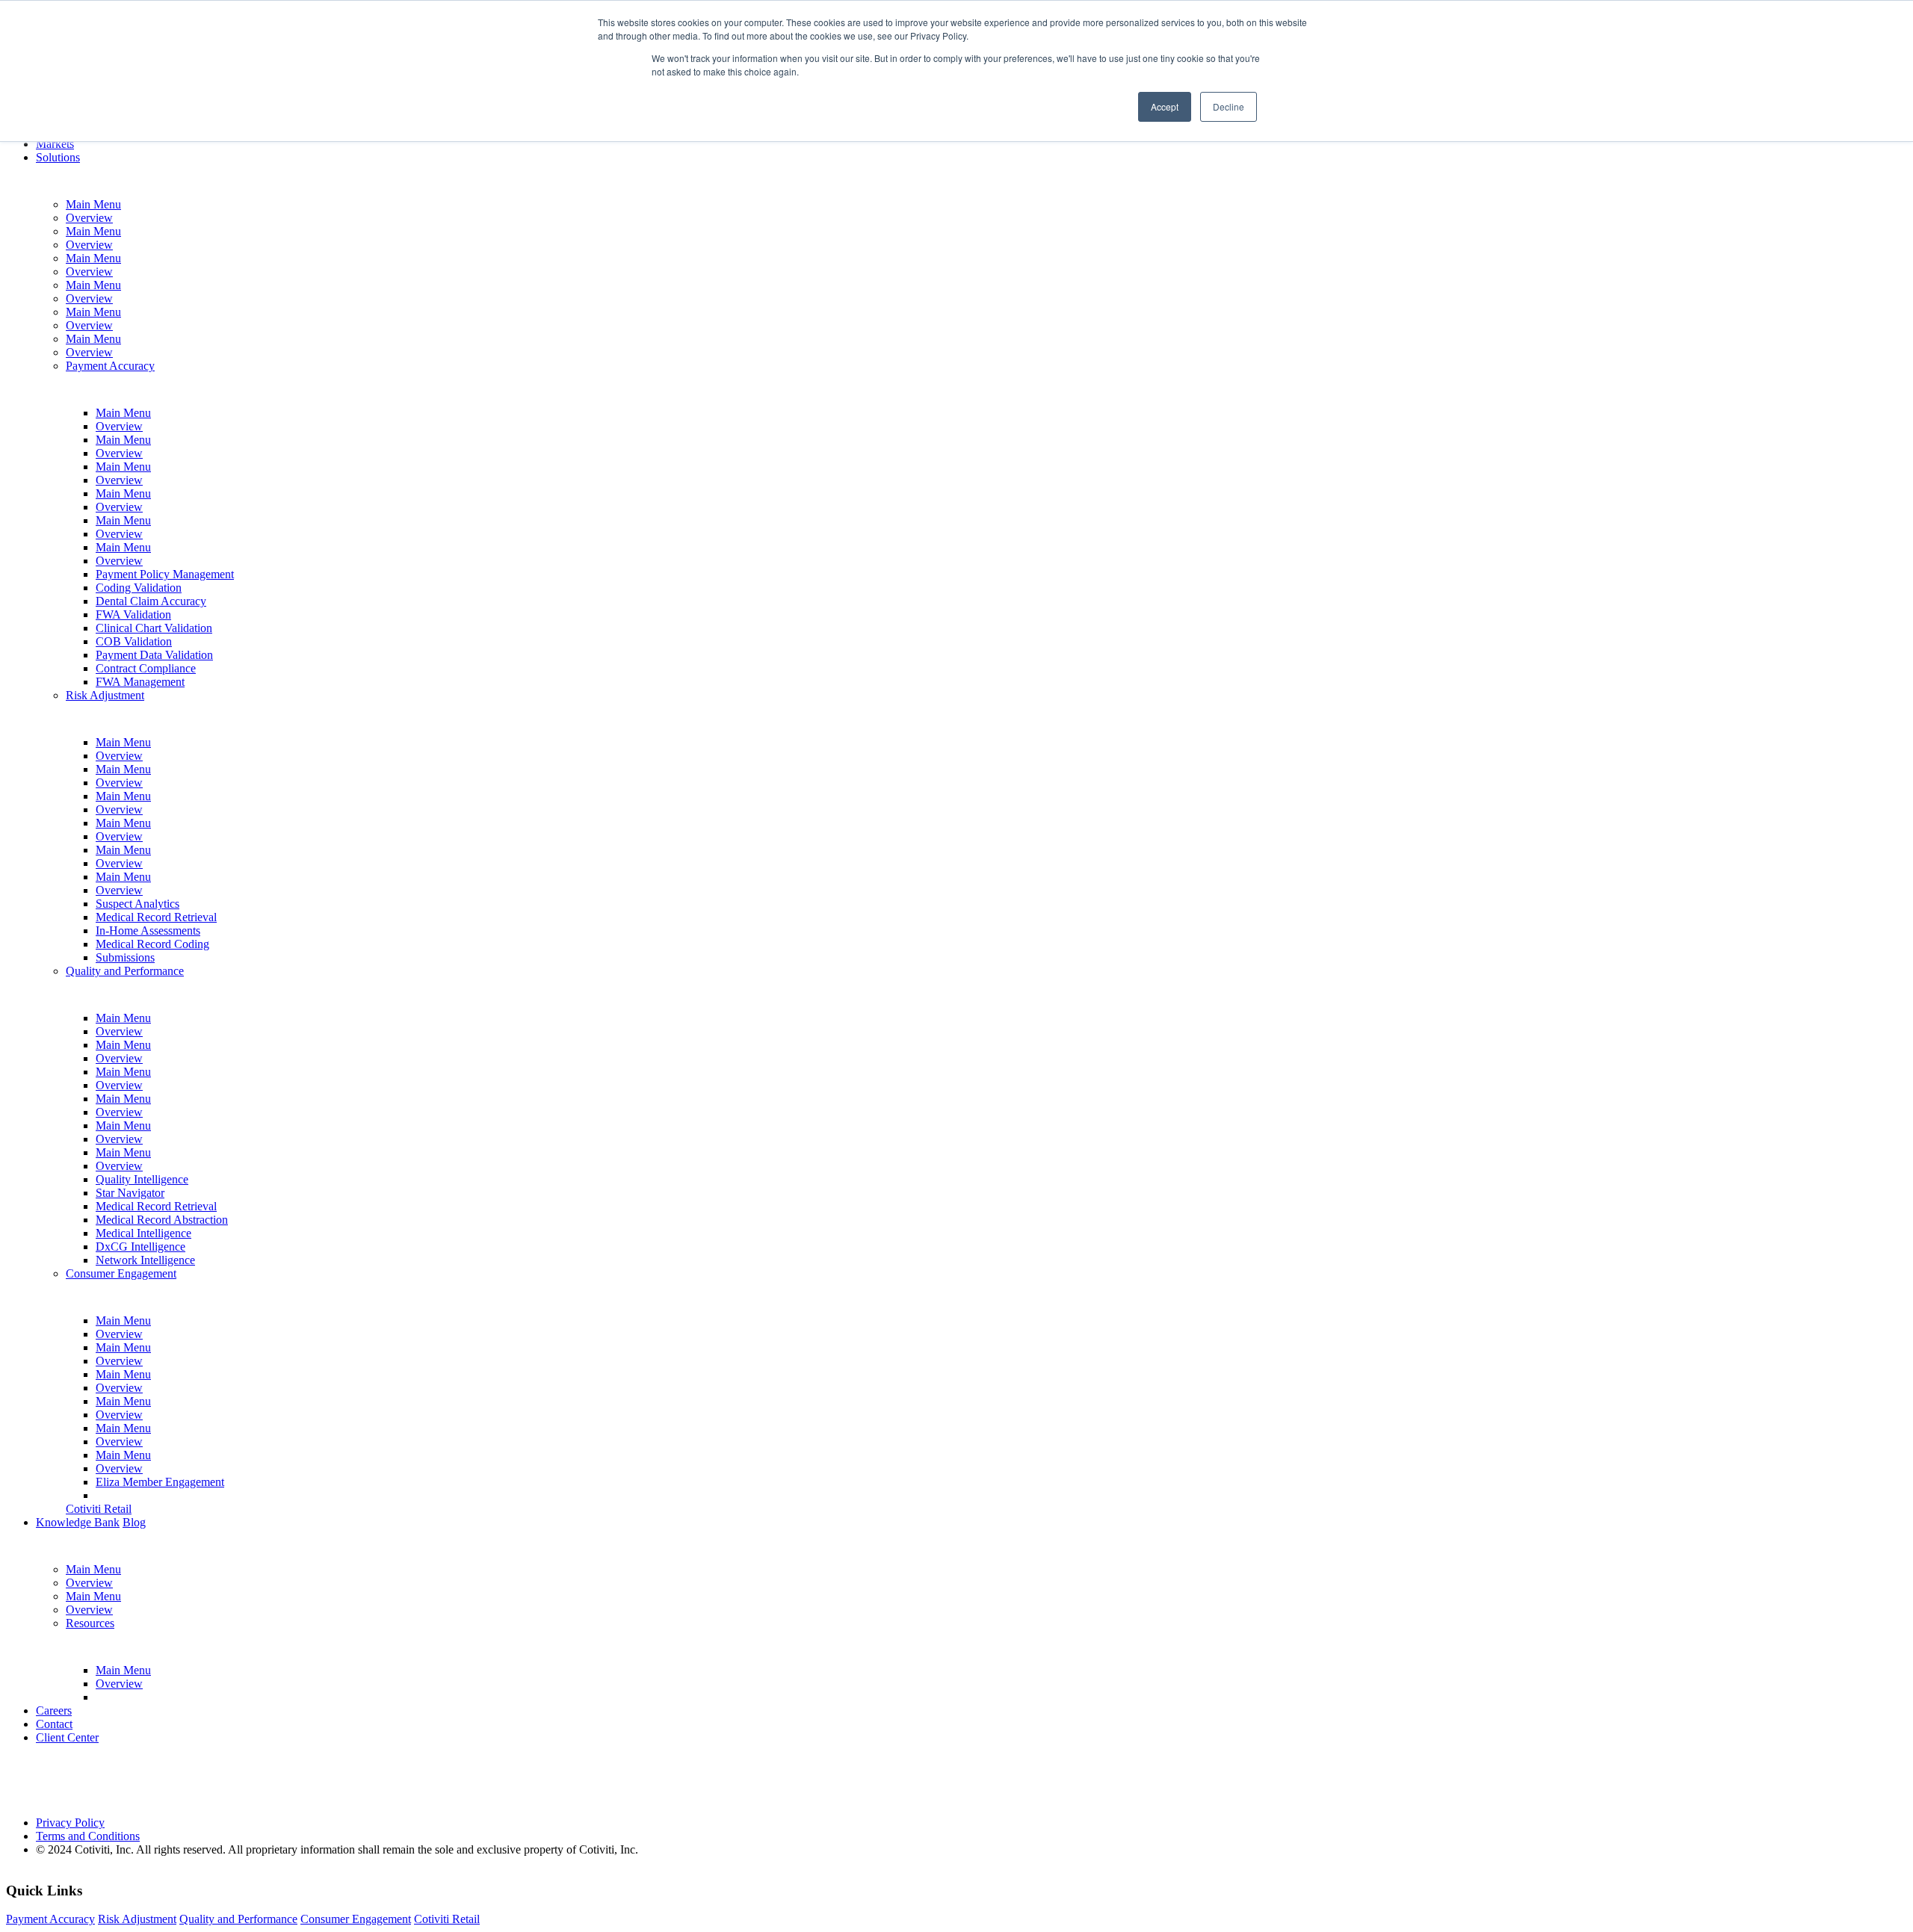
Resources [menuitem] (90, 1623)
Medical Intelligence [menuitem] (143, 1233)
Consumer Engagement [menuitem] (121, 1273)
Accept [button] (1165, 106)
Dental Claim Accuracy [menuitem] (151, 601)
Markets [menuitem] (55, 144)
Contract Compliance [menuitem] (146, 668)
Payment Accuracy (50, 1919)
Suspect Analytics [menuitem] (137, 904)
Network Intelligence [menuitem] (145, 1260)
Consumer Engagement (356, 1919)
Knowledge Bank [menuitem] (78, 1522)
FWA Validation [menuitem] (133, 614)
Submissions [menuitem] (125, 957)
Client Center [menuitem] (67, 1737)
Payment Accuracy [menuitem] (110, 366)
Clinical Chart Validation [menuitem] (154, 628)
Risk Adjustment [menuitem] (105, 695)
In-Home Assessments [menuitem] (148, 931)
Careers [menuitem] (54, 1710)
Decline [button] (1229, 106)
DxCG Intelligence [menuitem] (140, 1247)
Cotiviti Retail (447, 1919)
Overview (89, 218)
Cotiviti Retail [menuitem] (99, 1509)
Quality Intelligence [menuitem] (142, 1179)
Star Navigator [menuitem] (130, 1193)
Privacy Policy (70, 1823)
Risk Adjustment (137, 1919)
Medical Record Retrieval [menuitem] (156, 917)
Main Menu (93, 204)
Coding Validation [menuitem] (139, 588)
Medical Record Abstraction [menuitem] (162, 1220)
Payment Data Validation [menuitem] (154, 655)
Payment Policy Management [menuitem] (165, 574)
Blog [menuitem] (134, 1522)
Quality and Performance (238, 1919)
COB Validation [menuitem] (134, 641)
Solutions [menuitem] (58, 157)
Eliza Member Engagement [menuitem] (160, 1482)
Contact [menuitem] (54, 1724)
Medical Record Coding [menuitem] (152, 944)
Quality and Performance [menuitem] (125, 971)
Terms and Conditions (88, 1836)
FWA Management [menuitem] (140, 682)
